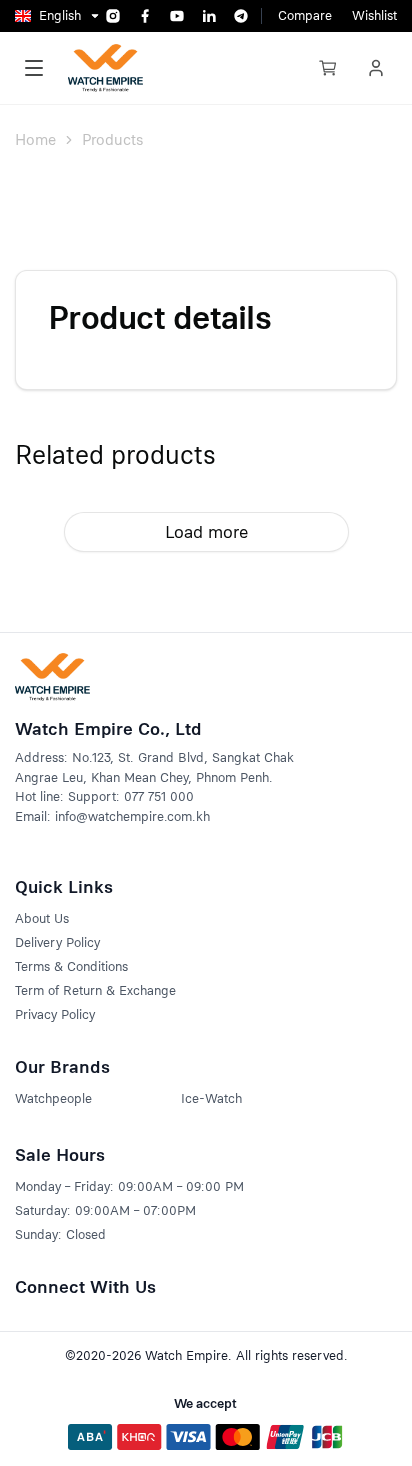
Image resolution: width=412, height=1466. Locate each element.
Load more (206, 532)
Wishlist (374, 16)
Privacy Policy (55, 1015)
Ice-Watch (211, 1099)
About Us (42, 919)
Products (112, 140)
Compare (305, 16)
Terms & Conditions (71, 967)
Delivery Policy (57, 943)
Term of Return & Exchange (95, 991)
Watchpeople (53, 1099)
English (60, 16)
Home (35, 140)
